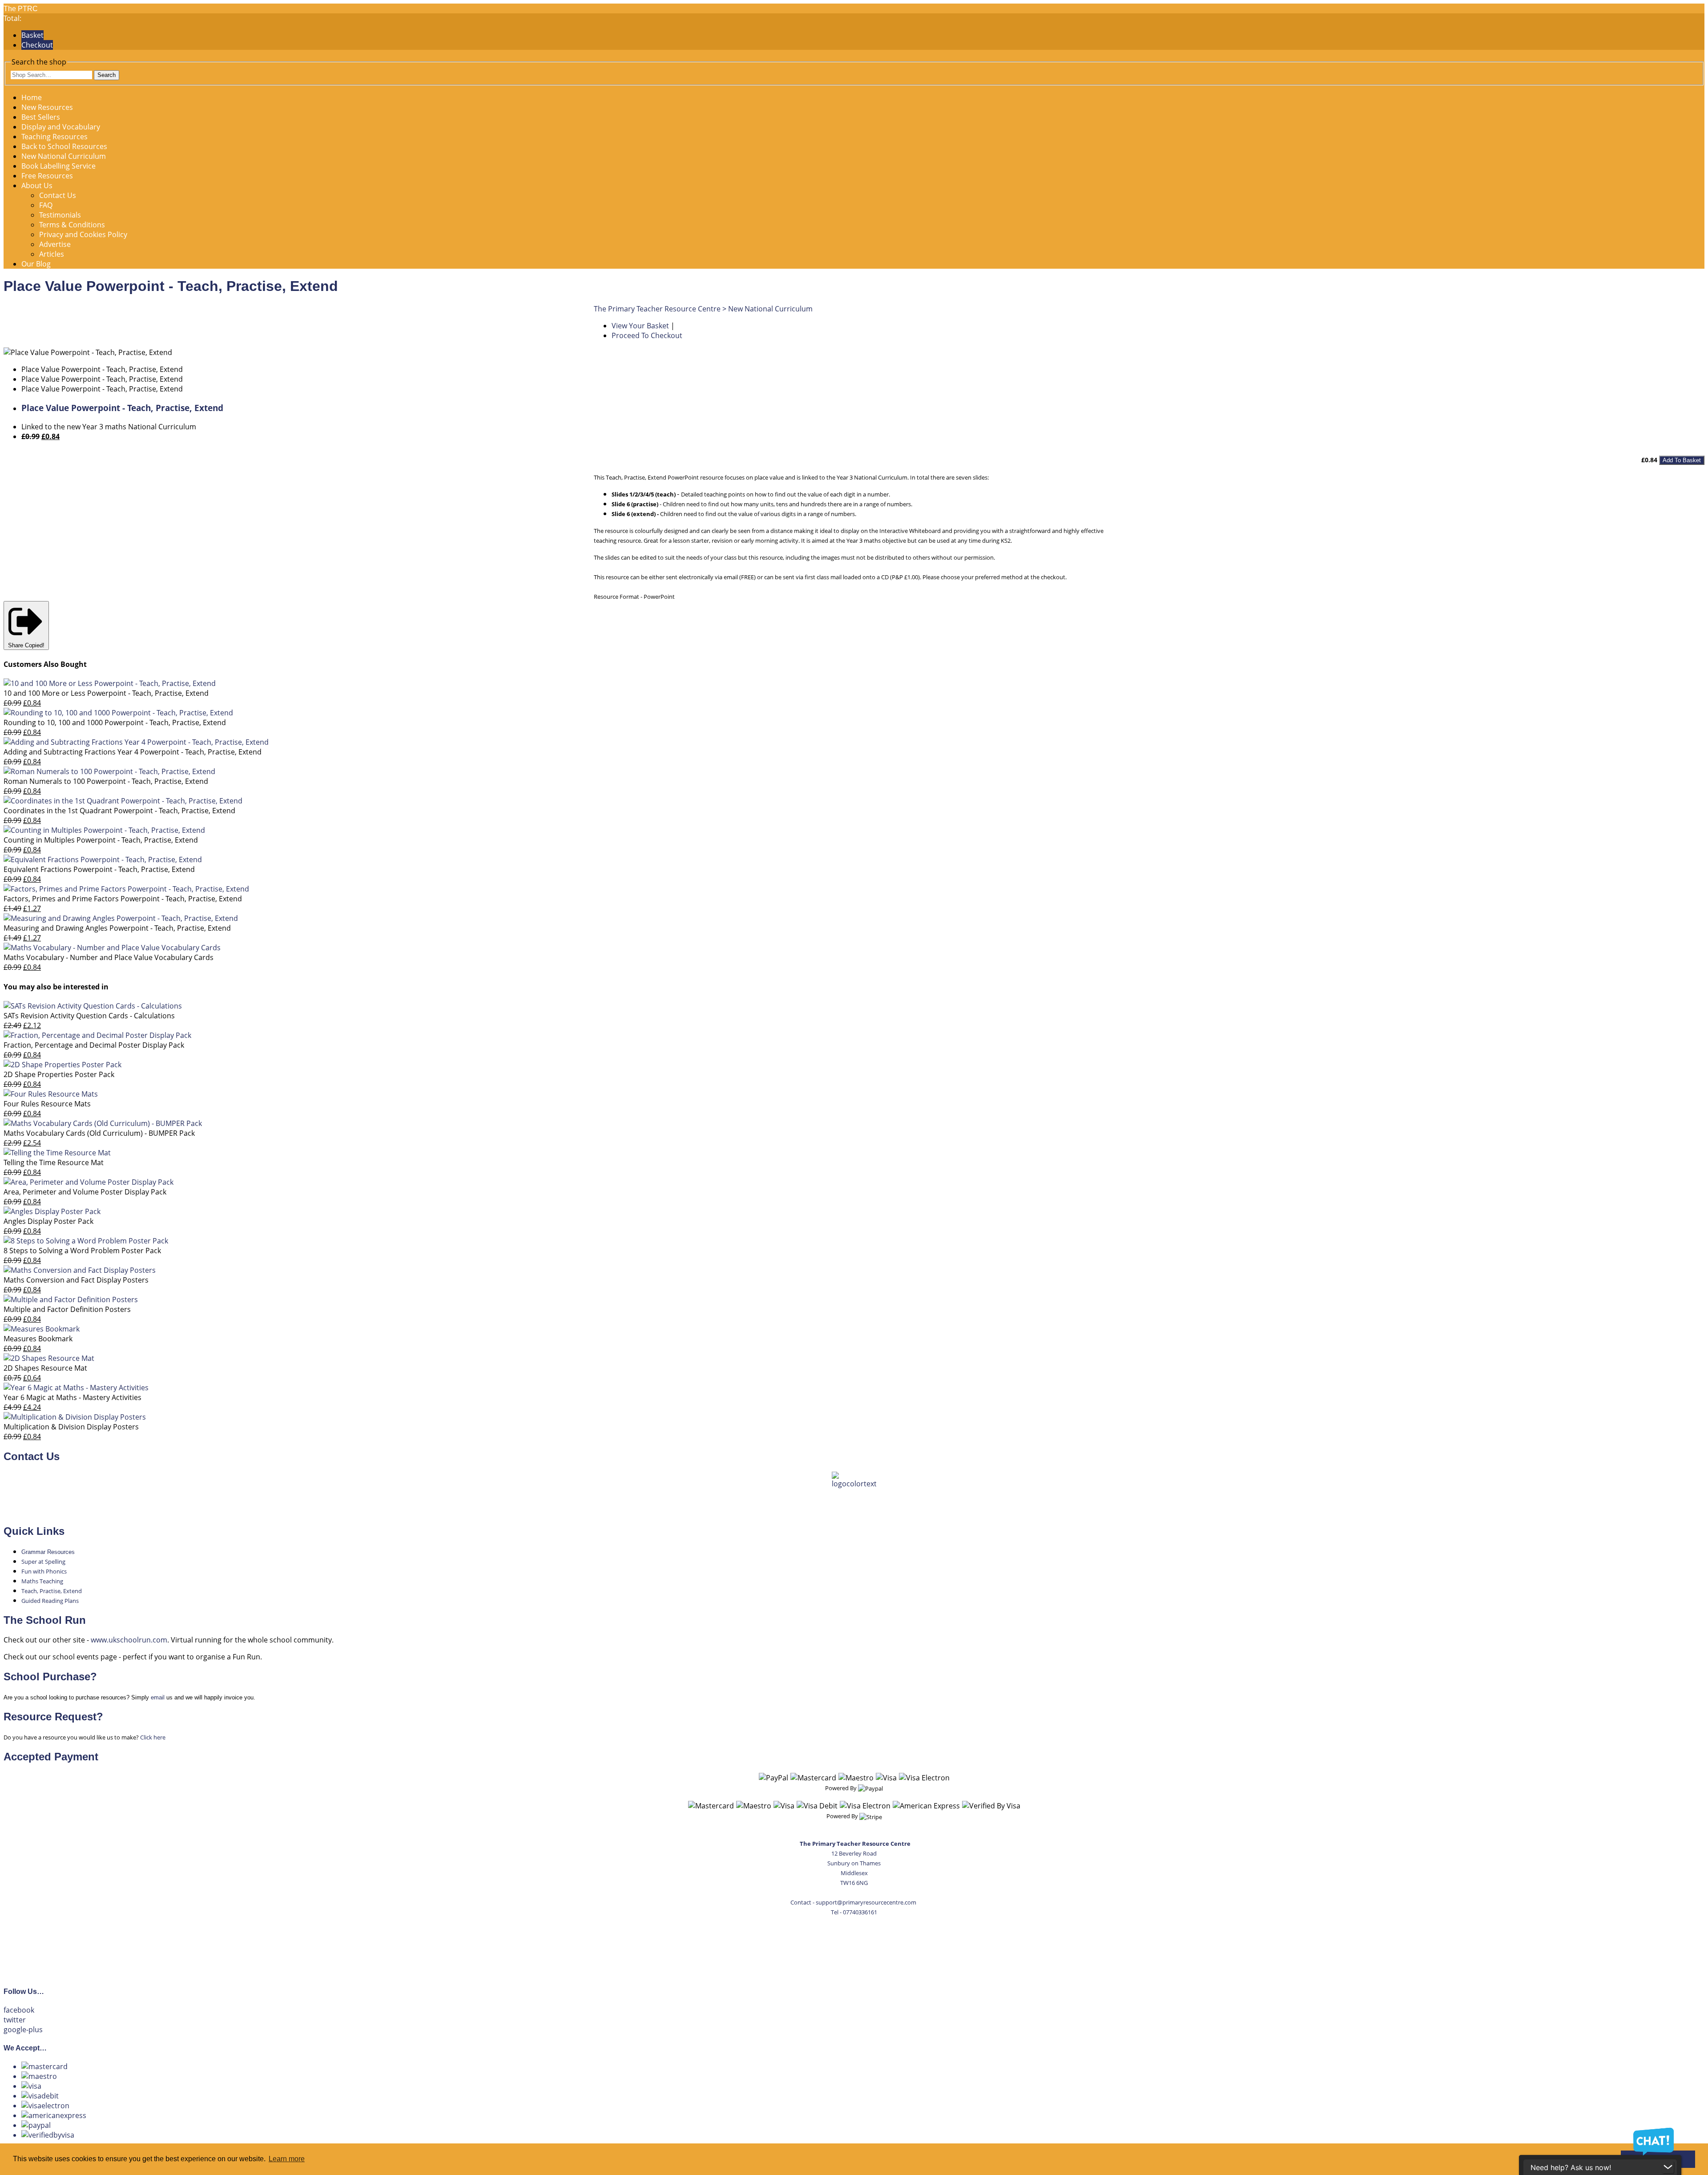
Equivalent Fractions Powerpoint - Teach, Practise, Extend (99, 869)
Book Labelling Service (58, 166)
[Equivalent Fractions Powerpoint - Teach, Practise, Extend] (103, 860)
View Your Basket (640, 326)
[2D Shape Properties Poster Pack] (62, 1065)
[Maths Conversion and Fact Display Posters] (80, 1270)
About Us (37, 186)
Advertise (55, 244)
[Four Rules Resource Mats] (51, 1094)
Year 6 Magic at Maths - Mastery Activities (73, 1397)
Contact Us (58, 195)
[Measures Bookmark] (42, 1329)
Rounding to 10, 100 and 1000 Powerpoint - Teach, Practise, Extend (115, 722)
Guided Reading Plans (50, 1601)
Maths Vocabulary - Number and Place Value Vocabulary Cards (109, 957)
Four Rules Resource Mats (47, 1104)
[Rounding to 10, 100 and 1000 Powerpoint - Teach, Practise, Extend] (118, 713)
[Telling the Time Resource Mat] (57, 1153)
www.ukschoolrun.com (129, 1640)
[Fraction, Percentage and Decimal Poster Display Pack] (97, 1035)
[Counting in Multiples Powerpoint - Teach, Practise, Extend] (104, 830)
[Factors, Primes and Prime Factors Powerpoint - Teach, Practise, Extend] (126, 889)
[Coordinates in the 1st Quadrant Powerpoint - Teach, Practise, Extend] (123, 801)
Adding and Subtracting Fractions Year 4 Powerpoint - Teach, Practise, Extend (133, 752)
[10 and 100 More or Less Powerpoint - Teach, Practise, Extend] (110, 683)
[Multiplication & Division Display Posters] (75, 1417)
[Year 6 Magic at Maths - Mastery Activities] (76, 1388)
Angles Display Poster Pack (48, 1221)
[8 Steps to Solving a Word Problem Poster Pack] (86, 1241)
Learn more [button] (287, 2159)
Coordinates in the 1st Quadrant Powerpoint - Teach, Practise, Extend (119, 811)
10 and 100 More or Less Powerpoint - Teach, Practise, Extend (106, 693)
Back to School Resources (64, 146)
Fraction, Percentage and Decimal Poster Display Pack (94, 1045)
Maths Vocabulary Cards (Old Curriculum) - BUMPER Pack (99, 1133)
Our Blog (36, 264)
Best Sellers (41, 117)
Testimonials (60, 215)
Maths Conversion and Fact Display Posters (76, 1280)
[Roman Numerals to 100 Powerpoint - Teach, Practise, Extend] (109, 771)
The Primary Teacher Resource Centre (657, 309)
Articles (52, 254)
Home (32, 97)
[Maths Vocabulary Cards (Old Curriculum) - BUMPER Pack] (103, 1123)
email (158, 1697)
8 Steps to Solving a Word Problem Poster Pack (82, 1251)
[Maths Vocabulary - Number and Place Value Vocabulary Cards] (112, 948)
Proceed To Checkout (647, 335)
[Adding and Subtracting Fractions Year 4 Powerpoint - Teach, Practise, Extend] (136, 742)
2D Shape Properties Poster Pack (59, 1074)
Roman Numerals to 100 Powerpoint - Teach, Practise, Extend (106, 781)
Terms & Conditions (72, 225)
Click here (153, 1737)
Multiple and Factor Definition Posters (67, 1309)
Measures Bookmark (38, 1339)
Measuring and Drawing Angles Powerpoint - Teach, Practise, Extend (117, 928)
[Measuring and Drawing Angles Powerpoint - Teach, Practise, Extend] (121, 918)
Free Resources (47, 176)
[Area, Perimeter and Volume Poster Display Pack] (89, 1182)
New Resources (47, 107)
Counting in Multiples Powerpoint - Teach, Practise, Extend (101, 840)
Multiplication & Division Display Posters (71, 1427)
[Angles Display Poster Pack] (52, 1211)
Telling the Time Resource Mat (54, 1162)
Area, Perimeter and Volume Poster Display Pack (85, 1192)
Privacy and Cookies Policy (83, 234)
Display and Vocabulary (61, 127)
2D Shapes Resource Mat (45, 1368)
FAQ (46, 205)
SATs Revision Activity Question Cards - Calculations (89, 1016)
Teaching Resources (54, 137)
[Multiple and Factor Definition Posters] (71, 1299)
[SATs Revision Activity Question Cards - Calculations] (93, 1006)
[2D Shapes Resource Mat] (49, 1358)
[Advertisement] (854, 1946)
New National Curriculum (64, 156)
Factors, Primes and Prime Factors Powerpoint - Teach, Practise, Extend (123, 899)
